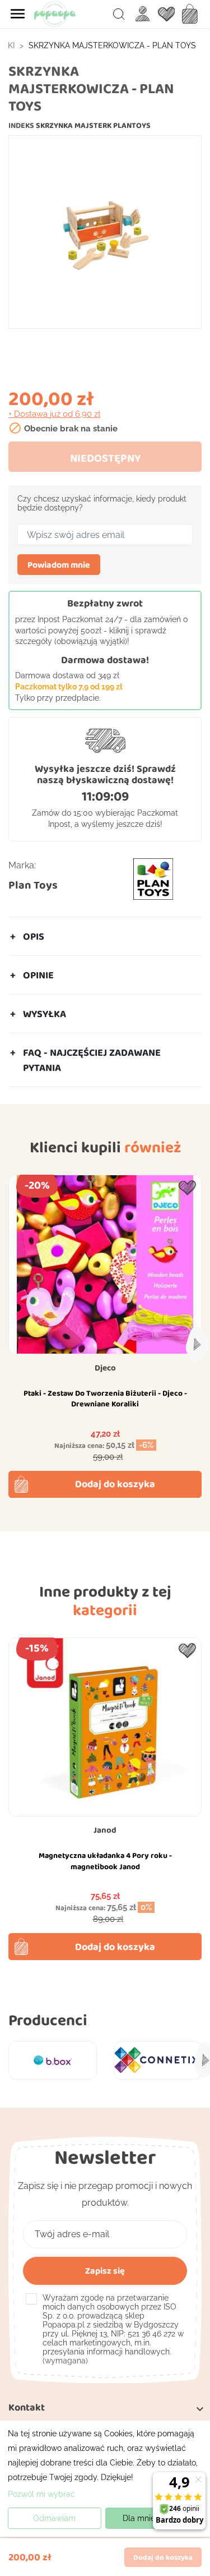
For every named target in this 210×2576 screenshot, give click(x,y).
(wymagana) (113, 2329)
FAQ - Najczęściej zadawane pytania (92, 1060)
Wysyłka (45, 1014)
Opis (34, 936)
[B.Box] (53, 2060)
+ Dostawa (54, 414)
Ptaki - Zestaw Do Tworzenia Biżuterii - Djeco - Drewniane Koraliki (105, 1399)
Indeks (21, 125)
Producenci (48, 2020)
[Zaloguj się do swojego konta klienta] (143, 14)
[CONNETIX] (158, 2060)
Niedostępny (105, 458)
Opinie (38, 975)
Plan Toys (33, 885)
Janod (105, 1830)
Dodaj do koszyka (115, 1484)
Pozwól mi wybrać (41, 2494)
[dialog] (105, 2479)
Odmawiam (54, 2518)
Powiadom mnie (59, 565)
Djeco (105, 1368)
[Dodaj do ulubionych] (187, 1188)
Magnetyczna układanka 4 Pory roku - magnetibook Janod (105, 1861)
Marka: (22, 865)
